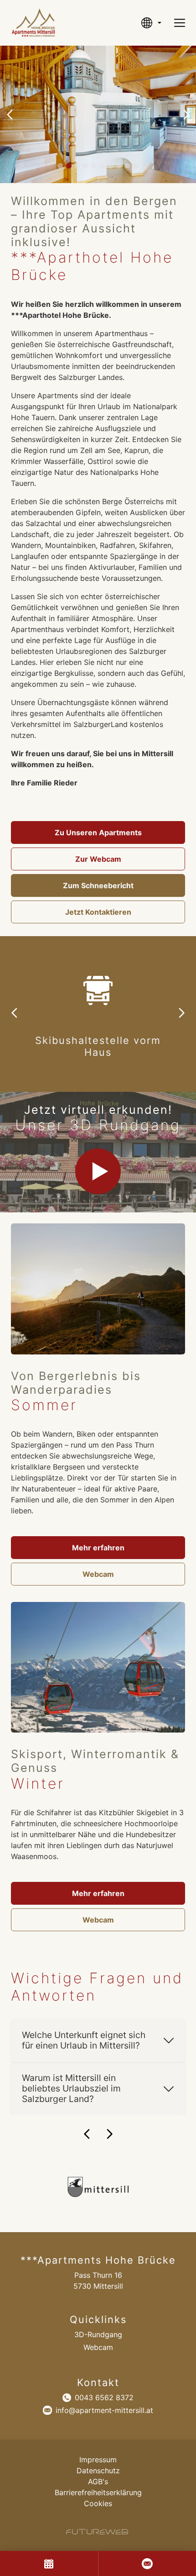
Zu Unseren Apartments (98, 832)
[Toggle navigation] (180, 23)
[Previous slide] (10, 115)
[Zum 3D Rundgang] (98, 1171)
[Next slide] (186, 115)
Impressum (98, 2460)
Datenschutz (98, 2471)
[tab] (60, 166)
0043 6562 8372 (104, 2397)
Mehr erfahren (98, 1548)
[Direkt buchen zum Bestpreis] (49, 2563)
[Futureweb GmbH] (97, 2532)
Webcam (98, 1574)
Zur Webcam (98, 859)
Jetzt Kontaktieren (98, 912)
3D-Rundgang (98, 2334)
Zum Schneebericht (98, 885)
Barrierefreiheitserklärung (98, 2492)
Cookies (98, 2503)
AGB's (98, 2481)
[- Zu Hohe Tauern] (98, 2187)
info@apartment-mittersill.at (104, 2410)
